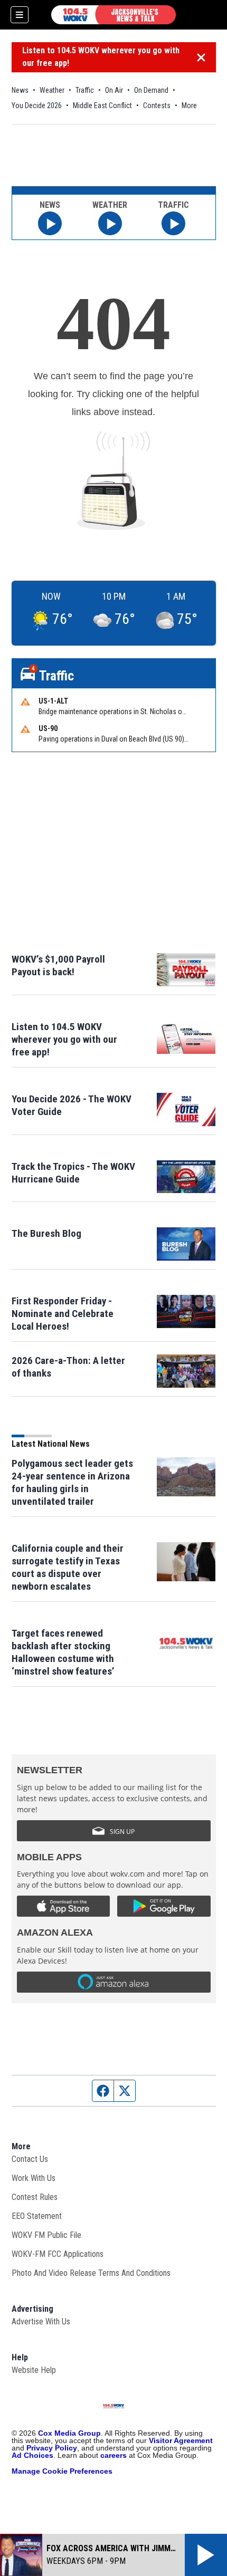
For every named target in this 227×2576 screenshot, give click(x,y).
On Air (114, 90)
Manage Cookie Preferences (62, 2471)
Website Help (34, 2370)
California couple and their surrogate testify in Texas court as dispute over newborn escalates (68, 1567)
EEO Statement (37, 2216)
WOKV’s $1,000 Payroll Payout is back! (58, 965)
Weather (52, 90)
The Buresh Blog (46, 1233)
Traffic (85, 90)
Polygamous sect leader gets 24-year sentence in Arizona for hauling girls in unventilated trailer (72, 1482)
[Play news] (50, 223)
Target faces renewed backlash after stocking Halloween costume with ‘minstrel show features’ (63, 1652)
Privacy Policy (52, 2448)
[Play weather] (110, 223)
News (20, 90)
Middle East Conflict (102, 105)
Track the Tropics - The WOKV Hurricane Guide (73, 1173)
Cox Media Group (69, 2433)
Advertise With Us (41, 2322)
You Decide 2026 (37, 105)
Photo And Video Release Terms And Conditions (91, 2273)
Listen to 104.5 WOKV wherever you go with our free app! (101, 57)
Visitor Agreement (181, 2440)
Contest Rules (35, 2197)
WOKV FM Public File (46, 2235)
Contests (157, 105)
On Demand (151, 90)
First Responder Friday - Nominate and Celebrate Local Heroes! (63, 1314)
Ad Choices (32, 2455)
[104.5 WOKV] (113, 15)
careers (113, 2455)
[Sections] (20, 15)
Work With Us (34, 2178)
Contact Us (30, 2159)
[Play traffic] (173, 223)
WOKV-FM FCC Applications (58, 2254)
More (189, 105)
